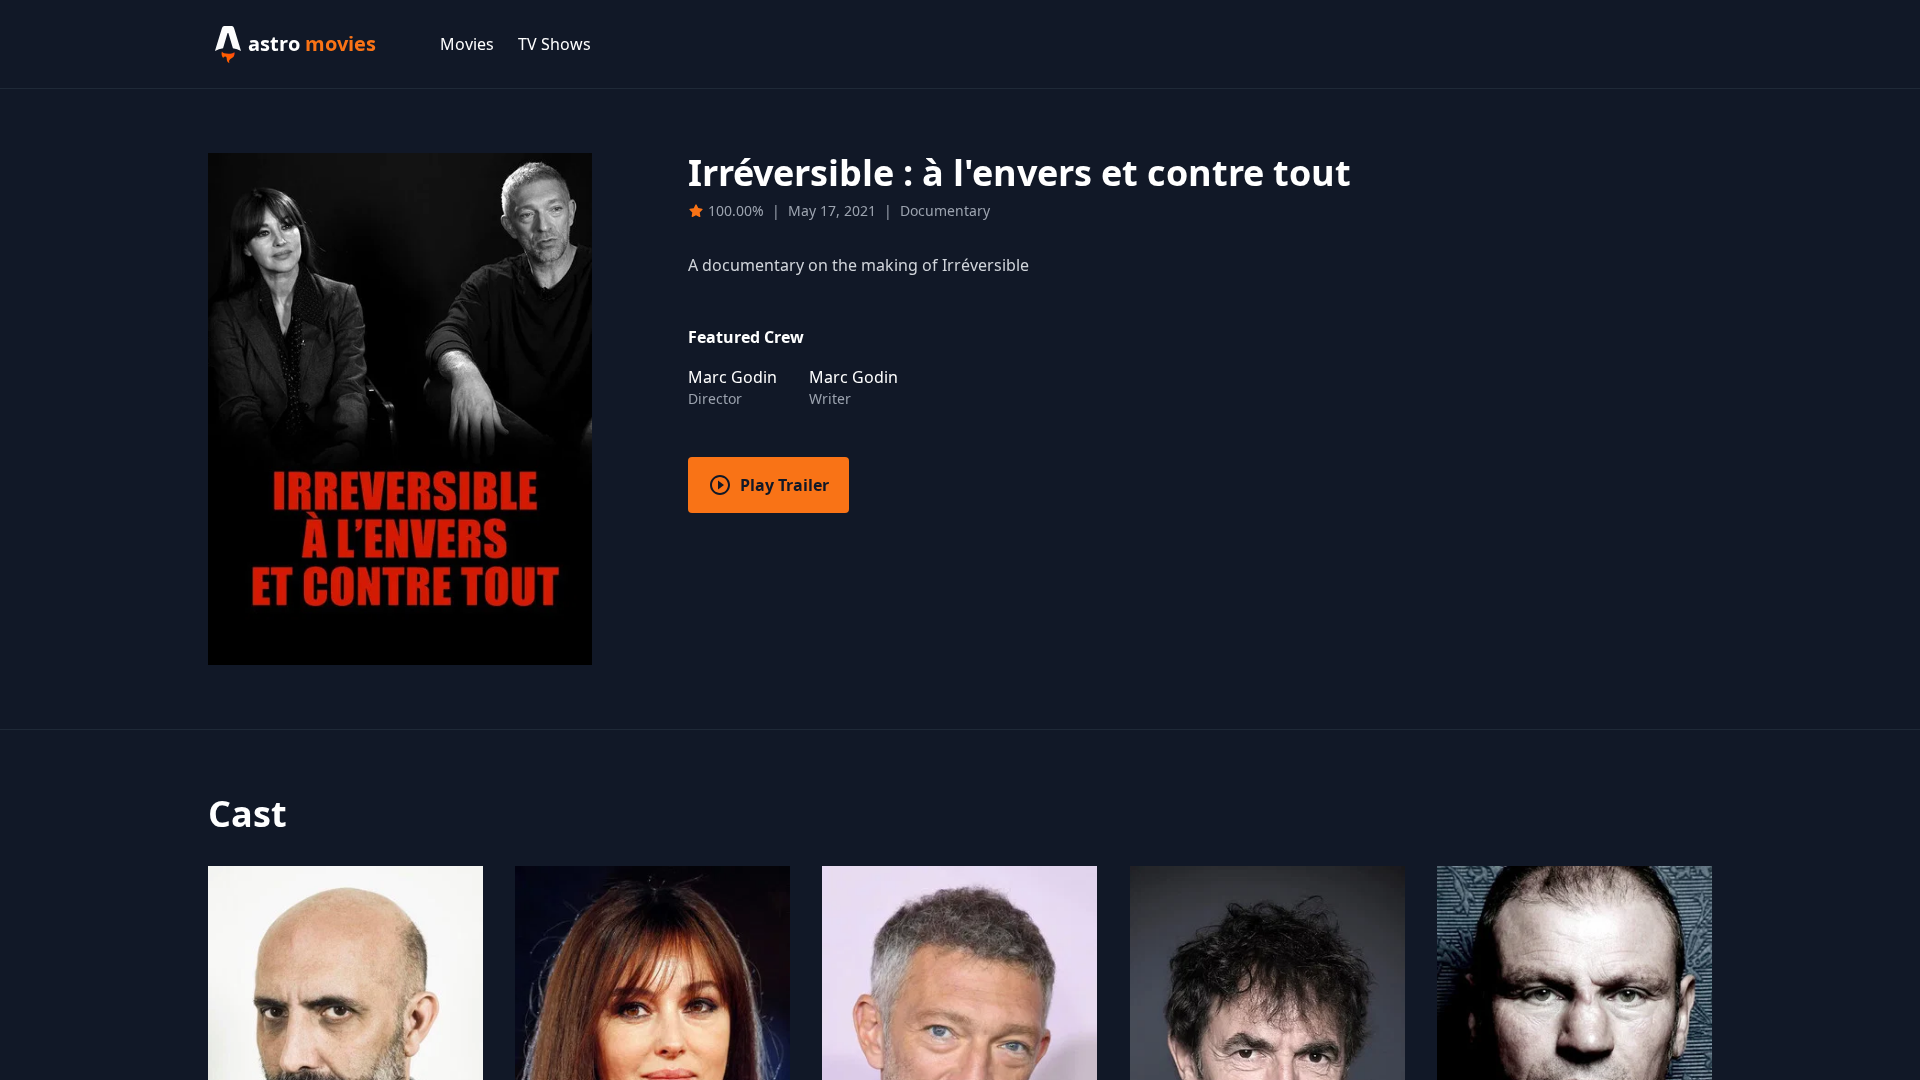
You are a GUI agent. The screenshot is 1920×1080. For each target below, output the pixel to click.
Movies (467, 44)
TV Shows (554, 44)
